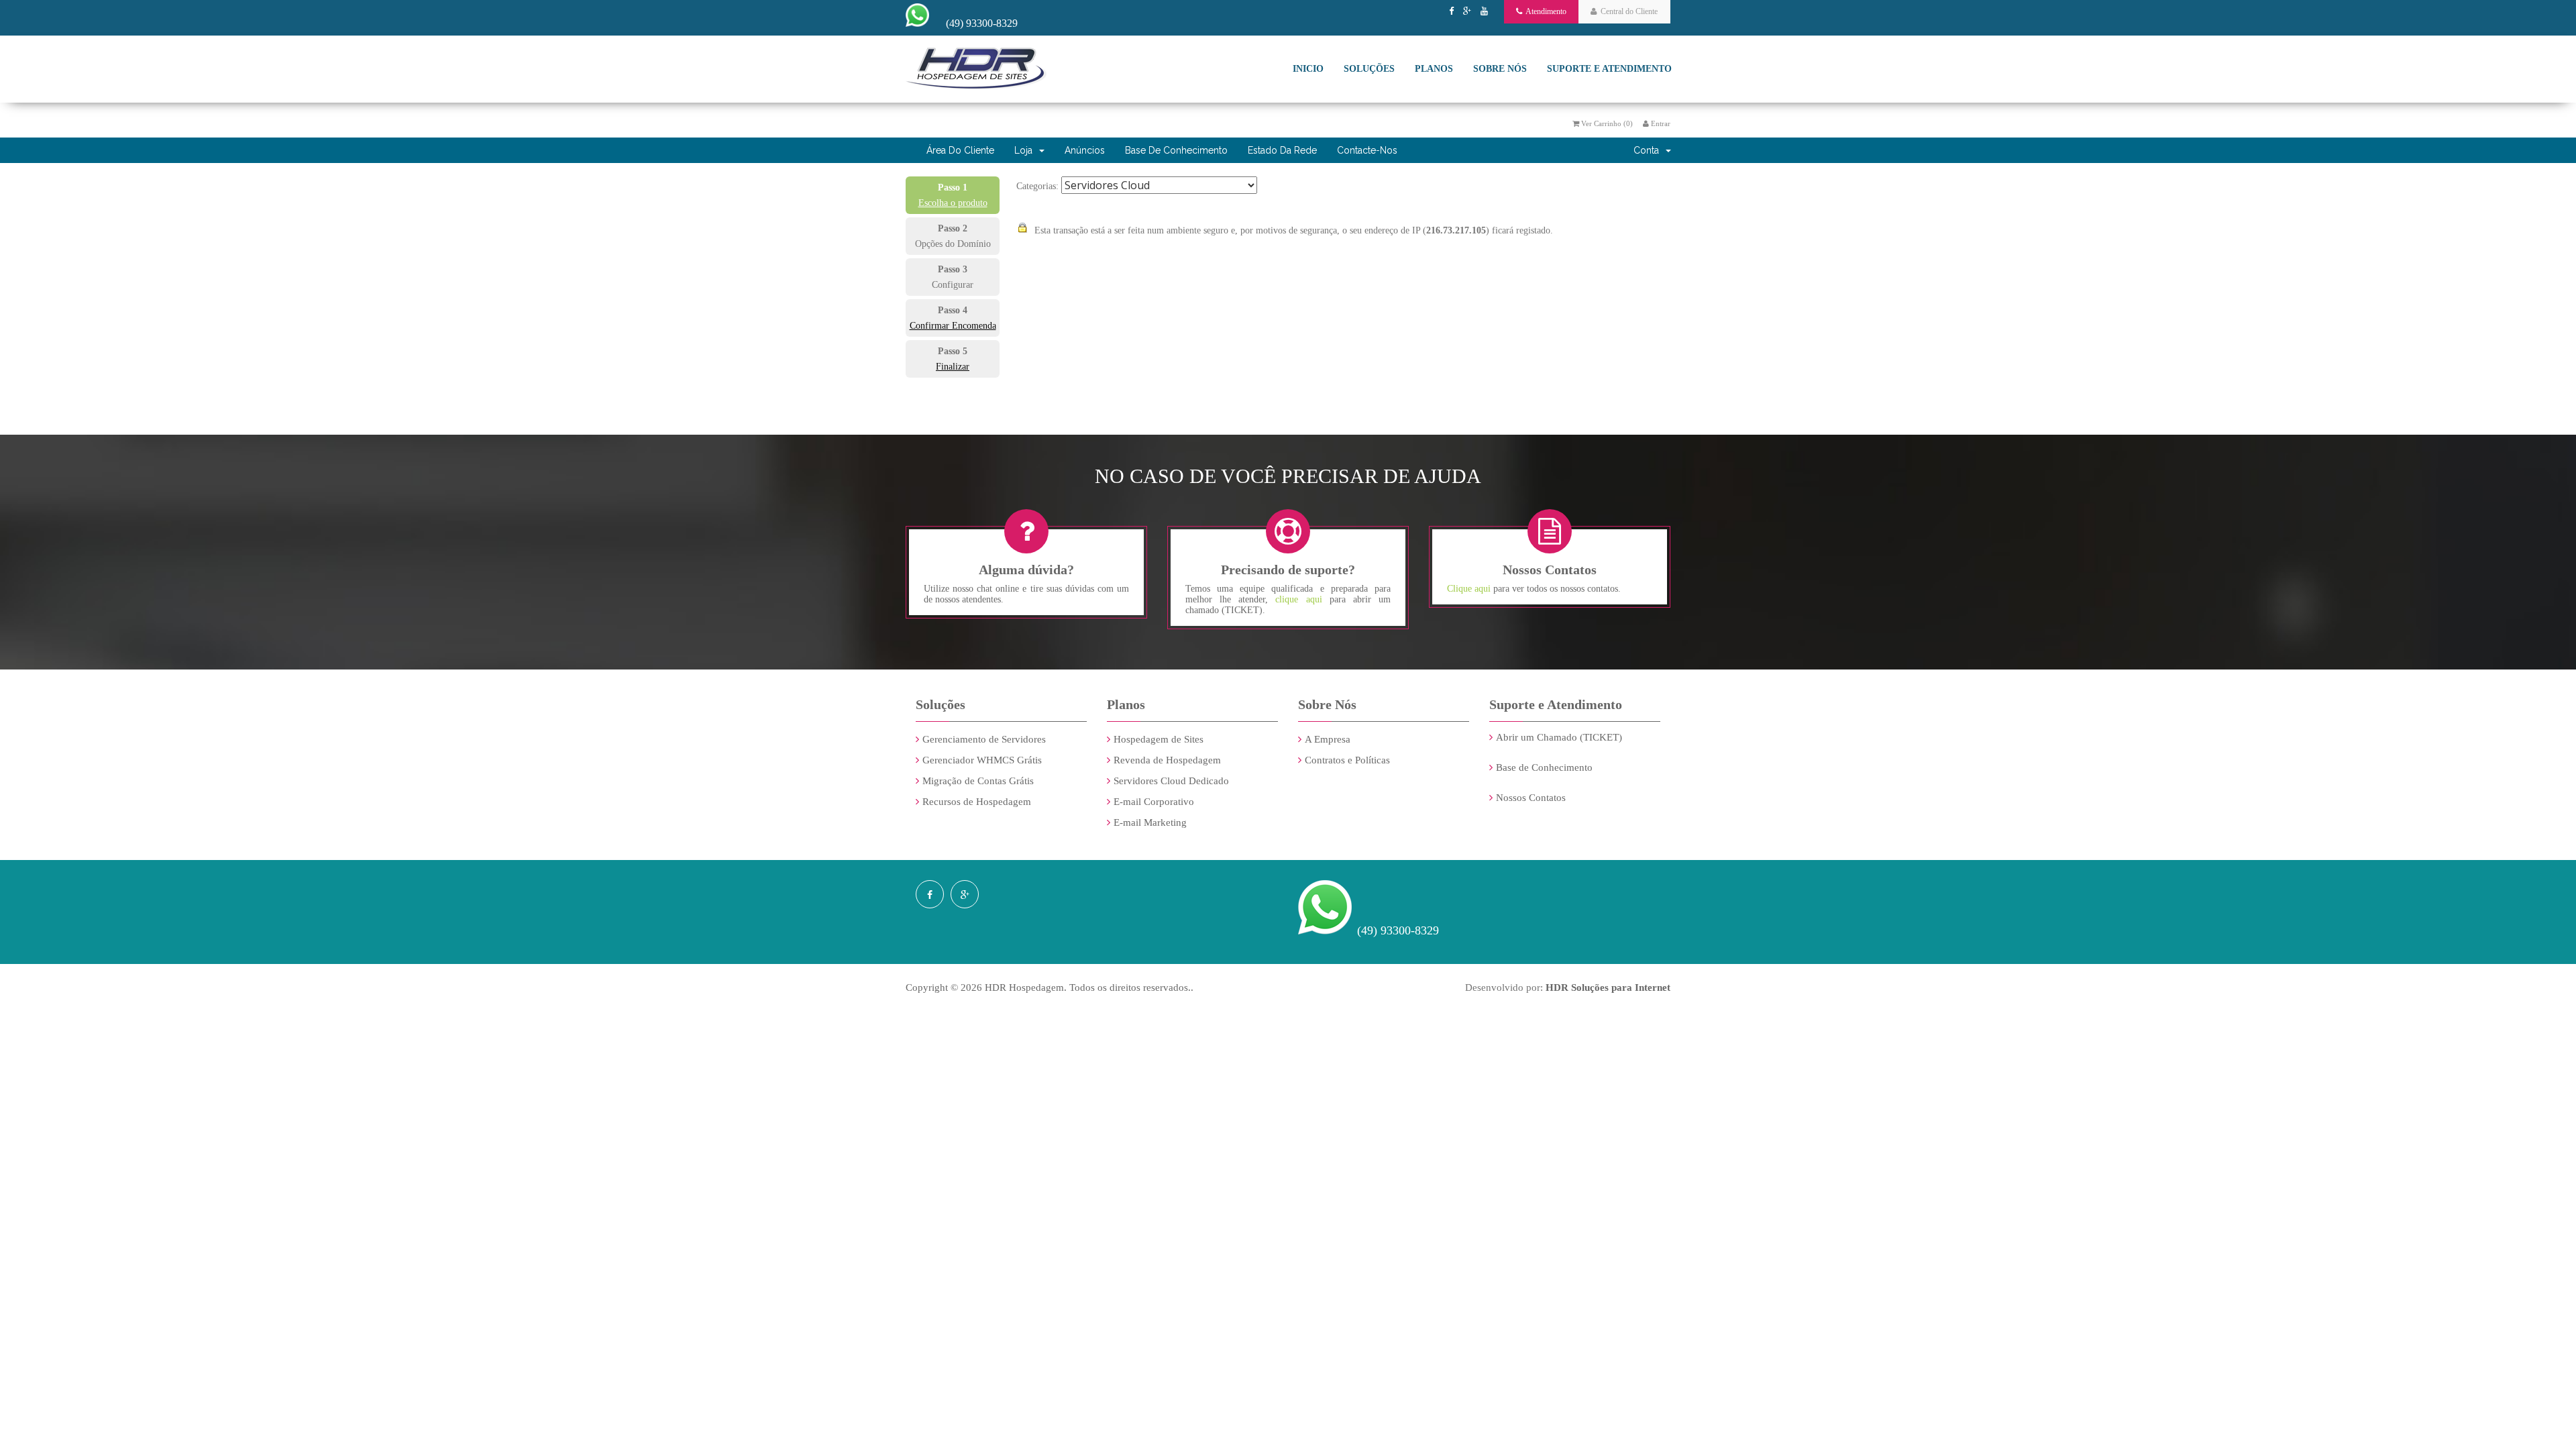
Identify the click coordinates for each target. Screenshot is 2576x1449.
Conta (1649, 150)
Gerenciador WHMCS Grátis (982, 760)
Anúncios (1085, 150)
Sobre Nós (1500, 69)
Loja (1026, 150)
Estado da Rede (1282, 150)
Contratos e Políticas (1347, 760)
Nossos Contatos (1531, 798)
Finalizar (953, 367)
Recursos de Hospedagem (977, 802)
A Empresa (1328, 739)
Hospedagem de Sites (1159, 739)
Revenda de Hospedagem (1167, 760)
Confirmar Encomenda (953, 326)
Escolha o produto (953, 203)
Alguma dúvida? (1026, 570)
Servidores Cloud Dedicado (1171, 781)
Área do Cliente (960, 150)
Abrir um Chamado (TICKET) (1559, 737)
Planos (1434, 69)
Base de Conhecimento (1176, 150)
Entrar (1660, 123)
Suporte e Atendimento (1609, 69)
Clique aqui (1470, 589)
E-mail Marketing (1150, 822)
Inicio (1308, 69)
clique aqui (1298, 599)
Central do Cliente (1627, 11)
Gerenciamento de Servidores (984, 739)
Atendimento (1544, 11)
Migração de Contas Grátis (978, 781)
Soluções (1369, 69)
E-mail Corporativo (1154, 802)
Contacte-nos (1367, 150)
